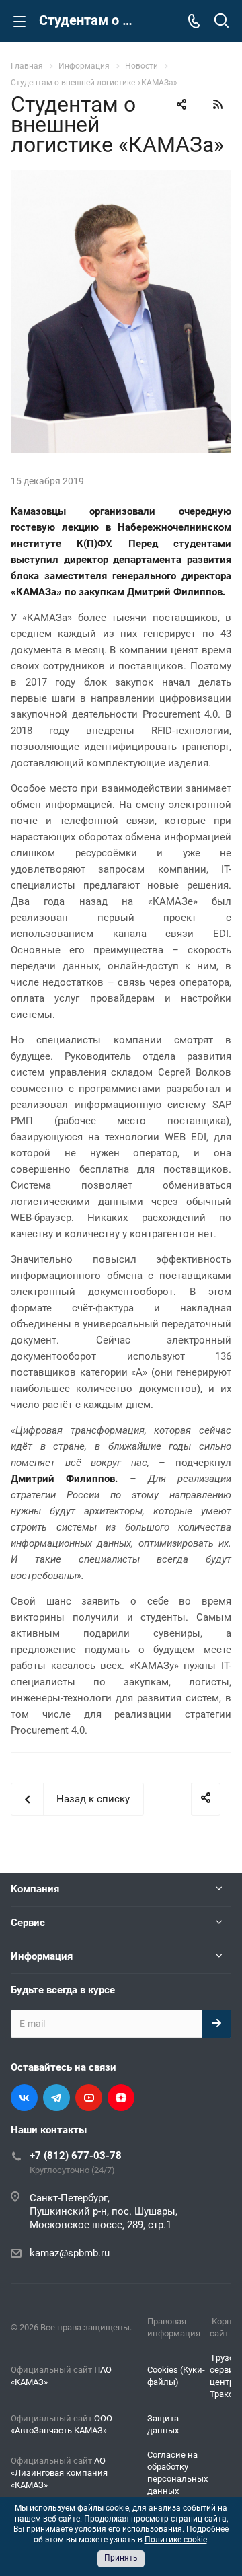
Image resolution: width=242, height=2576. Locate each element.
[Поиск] (221, 22)
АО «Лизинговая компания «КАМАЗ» (59, 2473)
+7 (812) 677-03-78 (76, 2156)
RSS (218, 104)
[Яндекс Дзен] (121, 2098)
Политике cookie (176, 2540)
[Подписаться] (216, 2024)
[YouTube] (89, 2098)
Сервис (28, 1923)
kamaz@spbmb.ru (70, 2253)
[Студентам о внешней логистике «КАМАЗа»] (121, 178)
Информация (42, 1956)
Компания (35, 1889)
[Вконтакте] (24, 2098)
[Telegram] (56, 2098)
